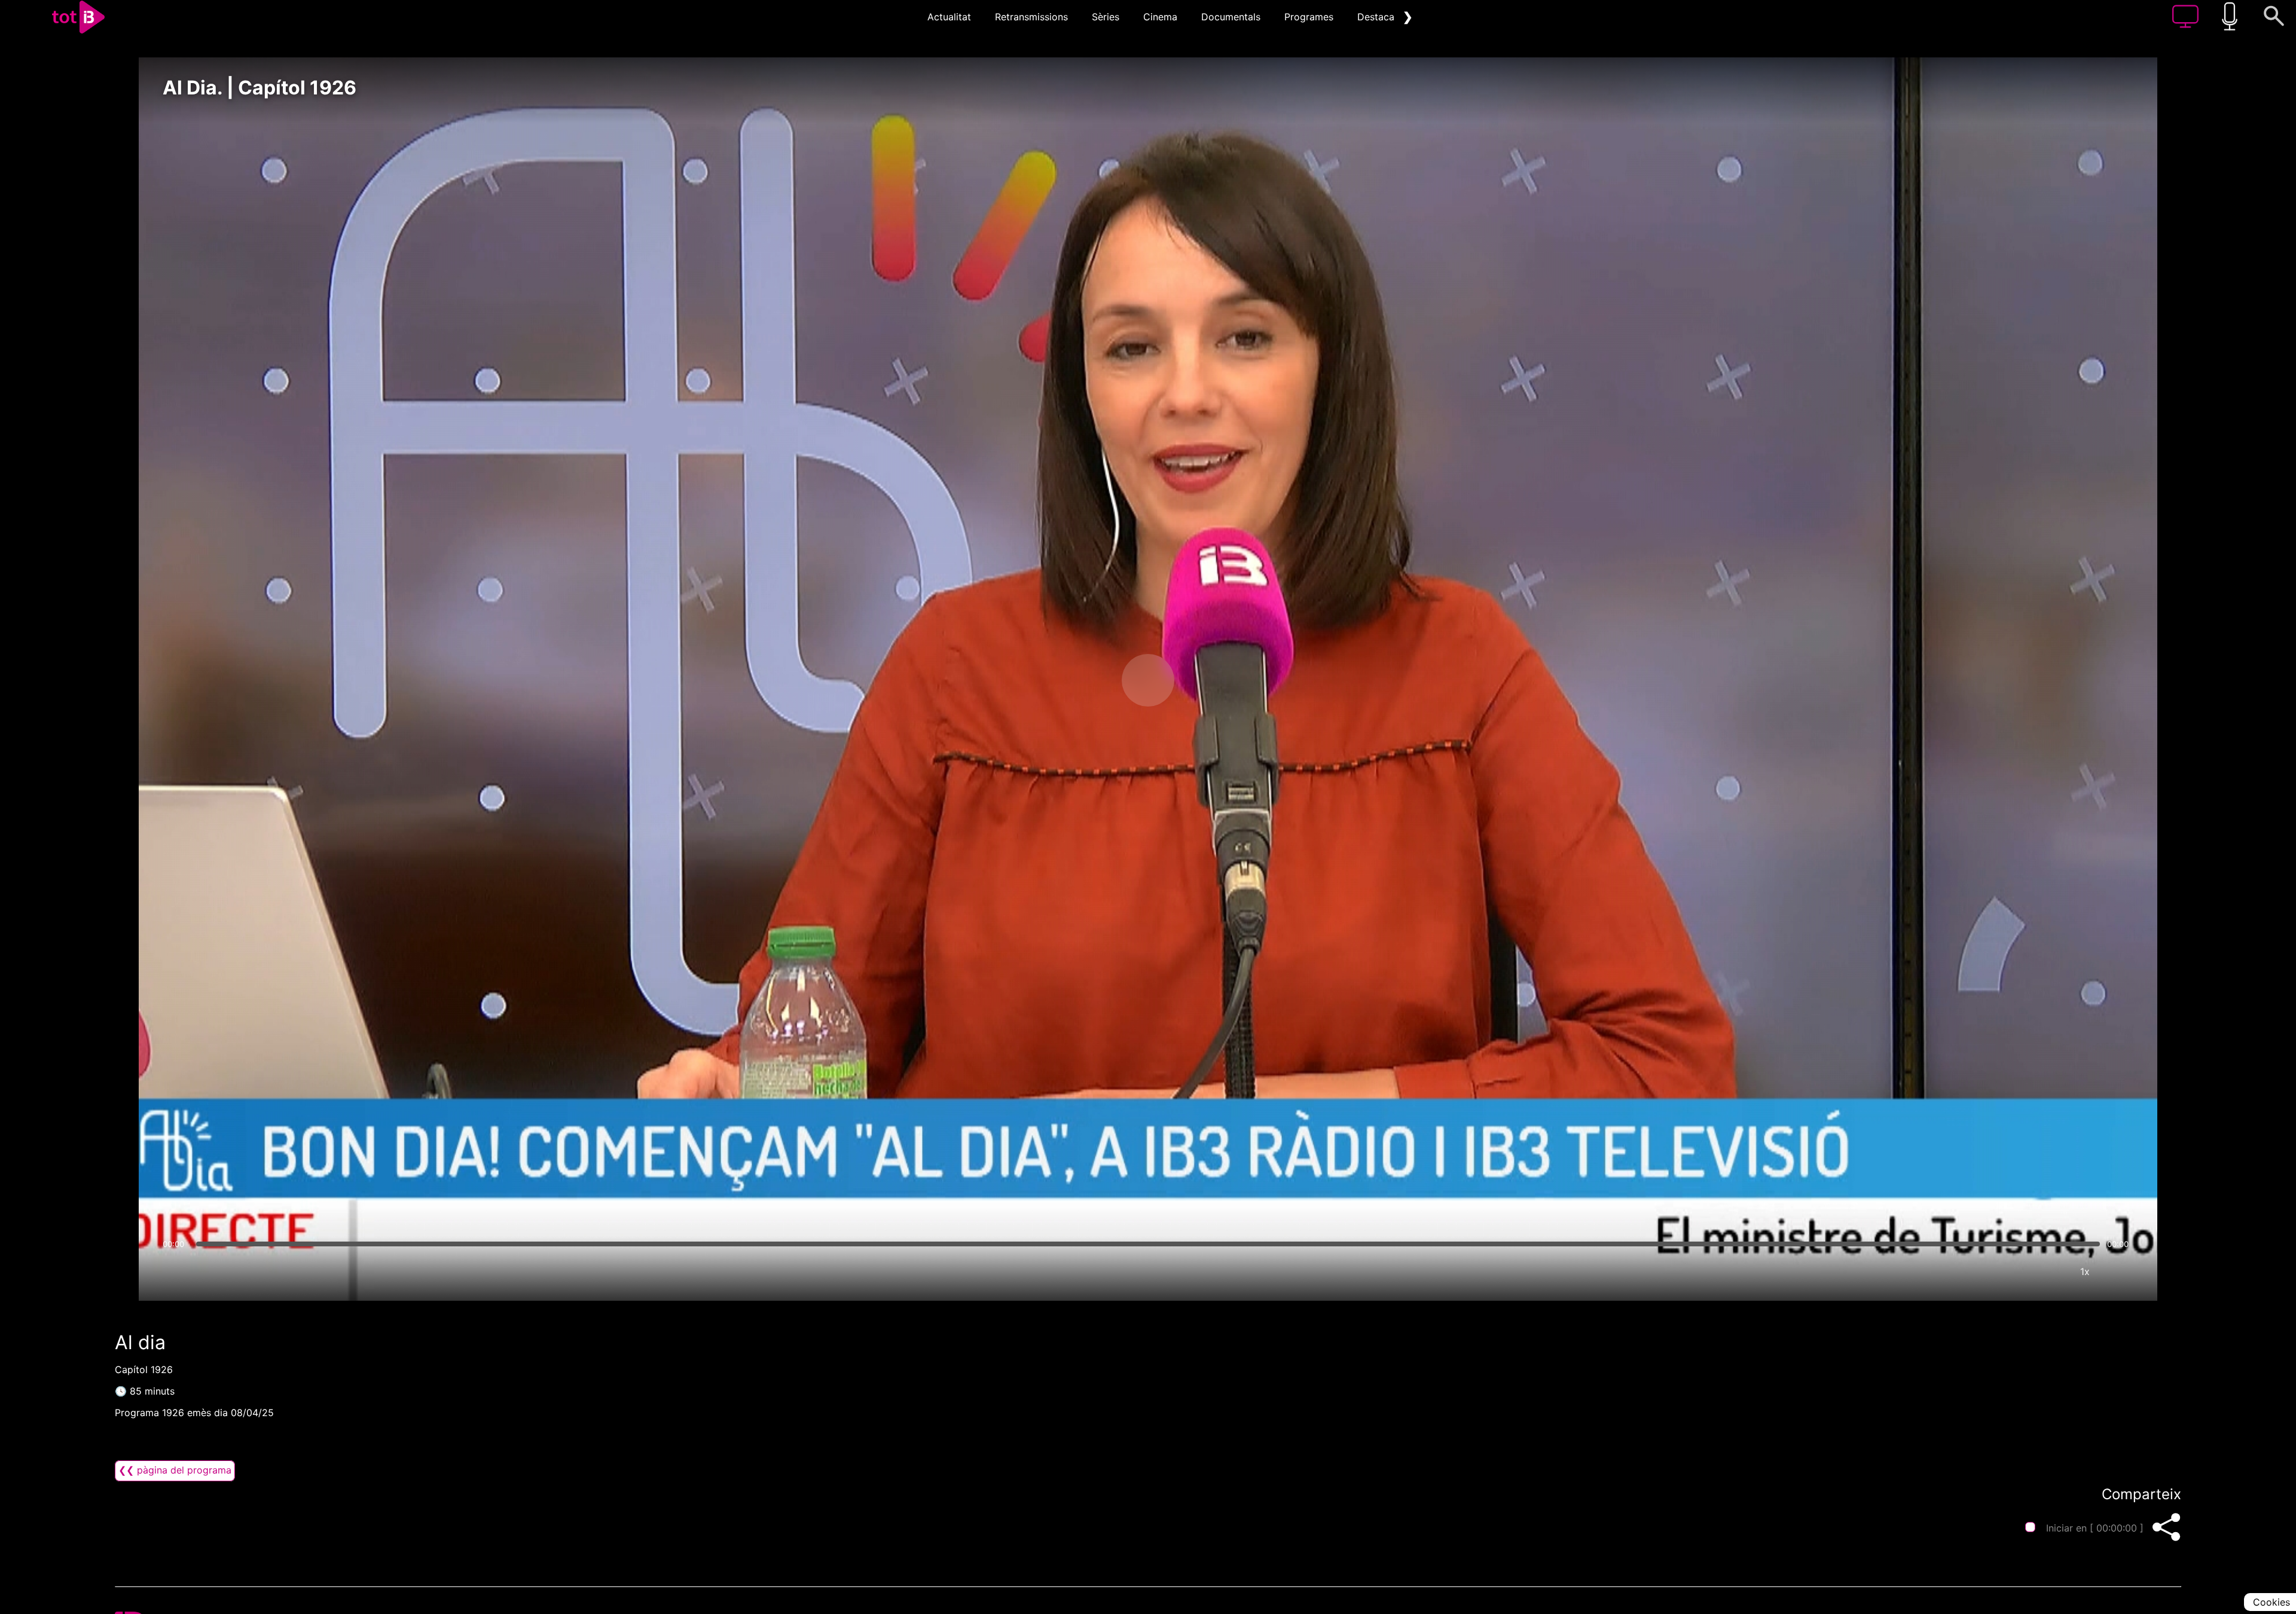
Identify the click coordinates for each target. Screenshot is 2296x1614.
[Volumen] (175, 1271)
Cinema (1160, 17)
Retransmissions (1031, 17)
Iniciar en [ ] (2095, 1528)
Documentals (1231, 17)
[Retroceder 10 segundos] (1085, 680)
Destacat (1378, 17)
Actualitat (949, 17)
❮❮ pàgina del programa (175, 1470)
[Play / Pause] (1148, 680)
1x (2085, 1271)
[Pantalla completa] (2121, 1271)
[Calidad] (2049, 1271)
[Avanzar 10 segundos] (1211, 680)
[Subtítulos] (2013, 1271)
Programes (1309, 17)
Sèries (1106, 17)
